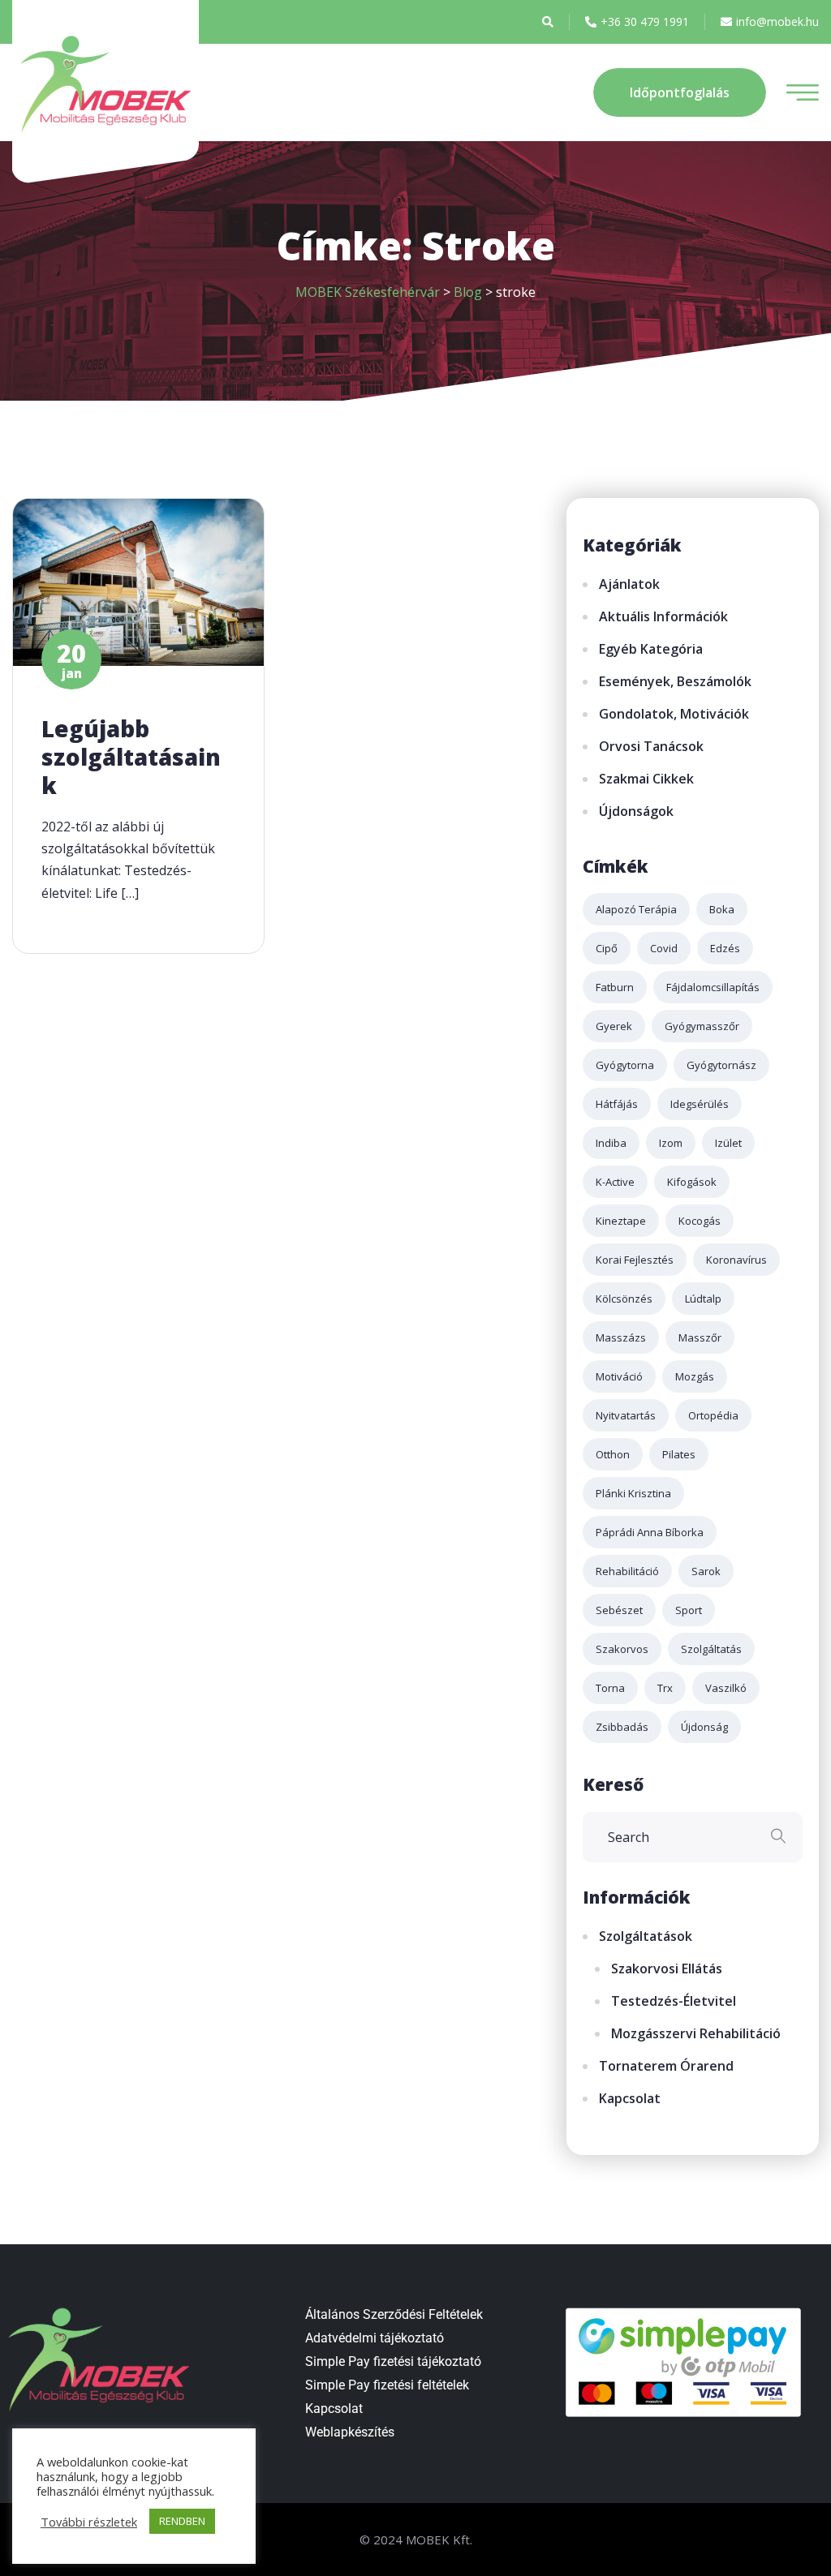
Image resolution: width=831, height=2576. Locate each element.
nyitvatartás (626, 1415)
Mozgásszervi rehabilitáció (696, 2033)
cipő (607, 948)
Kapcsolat (630, 2098)
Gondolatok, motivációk (674, 714)
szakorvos (622, 1649)
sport (689, 1610)
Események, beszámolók (675, 681)
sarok (706, 1571)
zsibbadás (622, 1727)
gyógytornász (721, 1065)
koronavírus (736, 1260)
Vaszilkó (726, 1688)
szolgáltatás (711, 1649)
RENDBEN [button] (182, 2521)
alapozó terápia (636, 909)
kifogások (692, 1182)
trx (665, 1688)
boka (722, 909)
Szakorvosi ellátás (667, 1968)
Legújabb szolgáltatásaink (131, 757)
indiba (611, 1143)
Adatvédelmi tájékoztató (375, 2338)
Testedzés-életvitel (674, 2001)
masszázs (621, 1337)
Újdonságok (636, 811)
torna (610, 1688)
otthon (613, 1454)
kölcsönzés (624, 1299)
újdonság (704, 1727)
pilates (679, 1454)
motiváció (619, 1376)
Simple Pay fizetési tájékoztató (393, 2361)
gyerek (614, 1026)
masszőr (700, 1337)
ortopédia (713, 1415)
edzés (725, 948)
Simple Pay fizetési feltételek (387, 2385)
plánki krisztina (633, 1493)
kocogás (700, 1221)
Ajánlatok (629, 584)
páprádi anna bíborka (650, 1532)
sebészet (619, 1610)
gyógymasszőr (702, 1026)
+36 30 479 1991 (645, 21)
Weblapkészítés (350, 2432)
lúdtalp (703, 1299)
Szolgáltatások (646, 1936)
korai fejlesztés (635, 1260)
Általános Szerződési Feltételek (394, 2314)
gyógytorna (625, 1065)
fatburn (615, 987)
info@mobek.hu (777, 21)
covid (664, 948)
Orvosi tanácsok (651, 746)
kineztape (621, 1221)
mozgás (695, 1376)
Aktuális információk (663, 616)
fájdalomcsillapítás (713, 987)
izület (728, 1143)
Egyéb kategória (651, 649)
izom (671, 1143)
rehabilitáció (627, 1571)
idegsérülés (700, 1104)
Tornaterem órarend (666, 2066)
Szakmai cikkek (646, 779)
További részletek (89, 2522)
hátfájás (617, 1104)
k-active (615, 1182)
